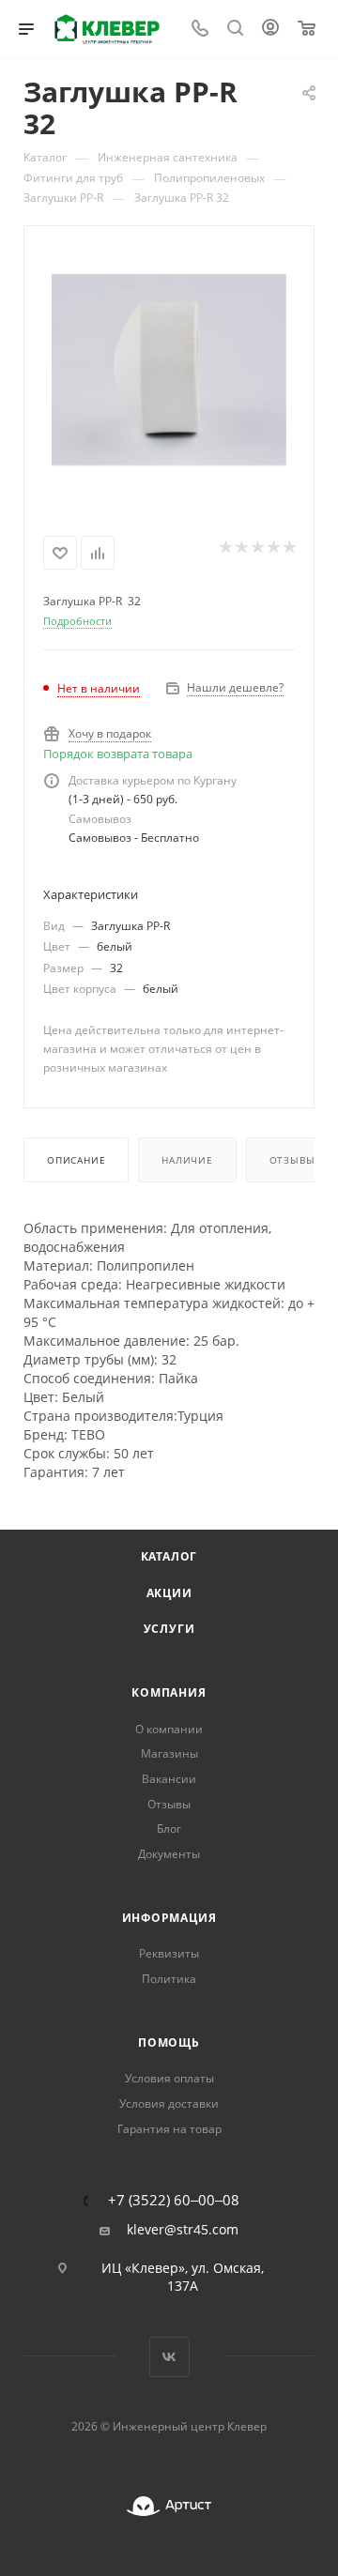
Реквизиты (169, 1953)
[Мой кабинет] (270, 30)
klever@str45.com (183, 2230)
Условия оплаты (169, 2078)
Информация (169, 1918)
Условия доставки (169, 2103)
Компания (169, 1692)
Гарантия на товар (169, 2129)
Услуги (169, 1629)
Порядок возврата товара (118, 754)
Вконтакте (169, 2357)
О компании (169, 1729)
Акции (169, 1593)
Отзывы (292, 1160)
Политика (169, 1979)
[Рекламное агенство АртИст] (169, 2506)
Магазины (169, 1753)
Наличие (187, 1160)
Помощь (169, 2043)
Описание (76, 1160)
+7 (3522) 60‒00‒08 (174, 2200)
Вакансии (169, 1779)
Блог (169, 1829)
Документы (169, 1854)
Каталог (169, 1556)
